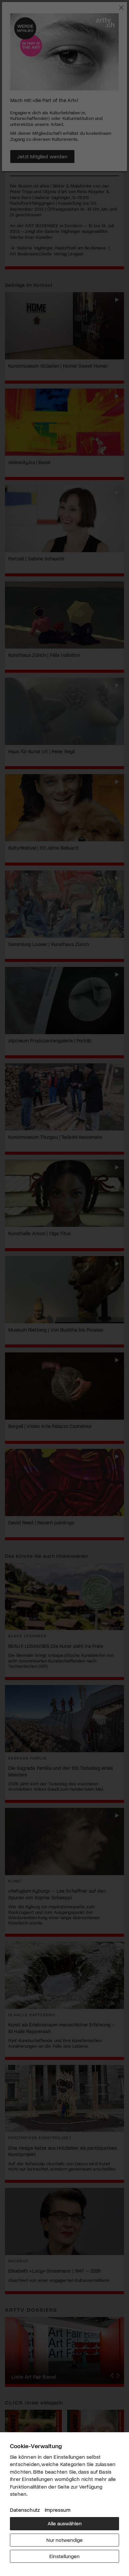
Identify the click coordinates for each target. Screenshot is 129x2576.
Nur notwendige (64, 2540)
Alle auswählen (65, 2523)
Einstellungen (64, 2556)
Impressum (58, 2510)
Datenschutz (25, 2510)
